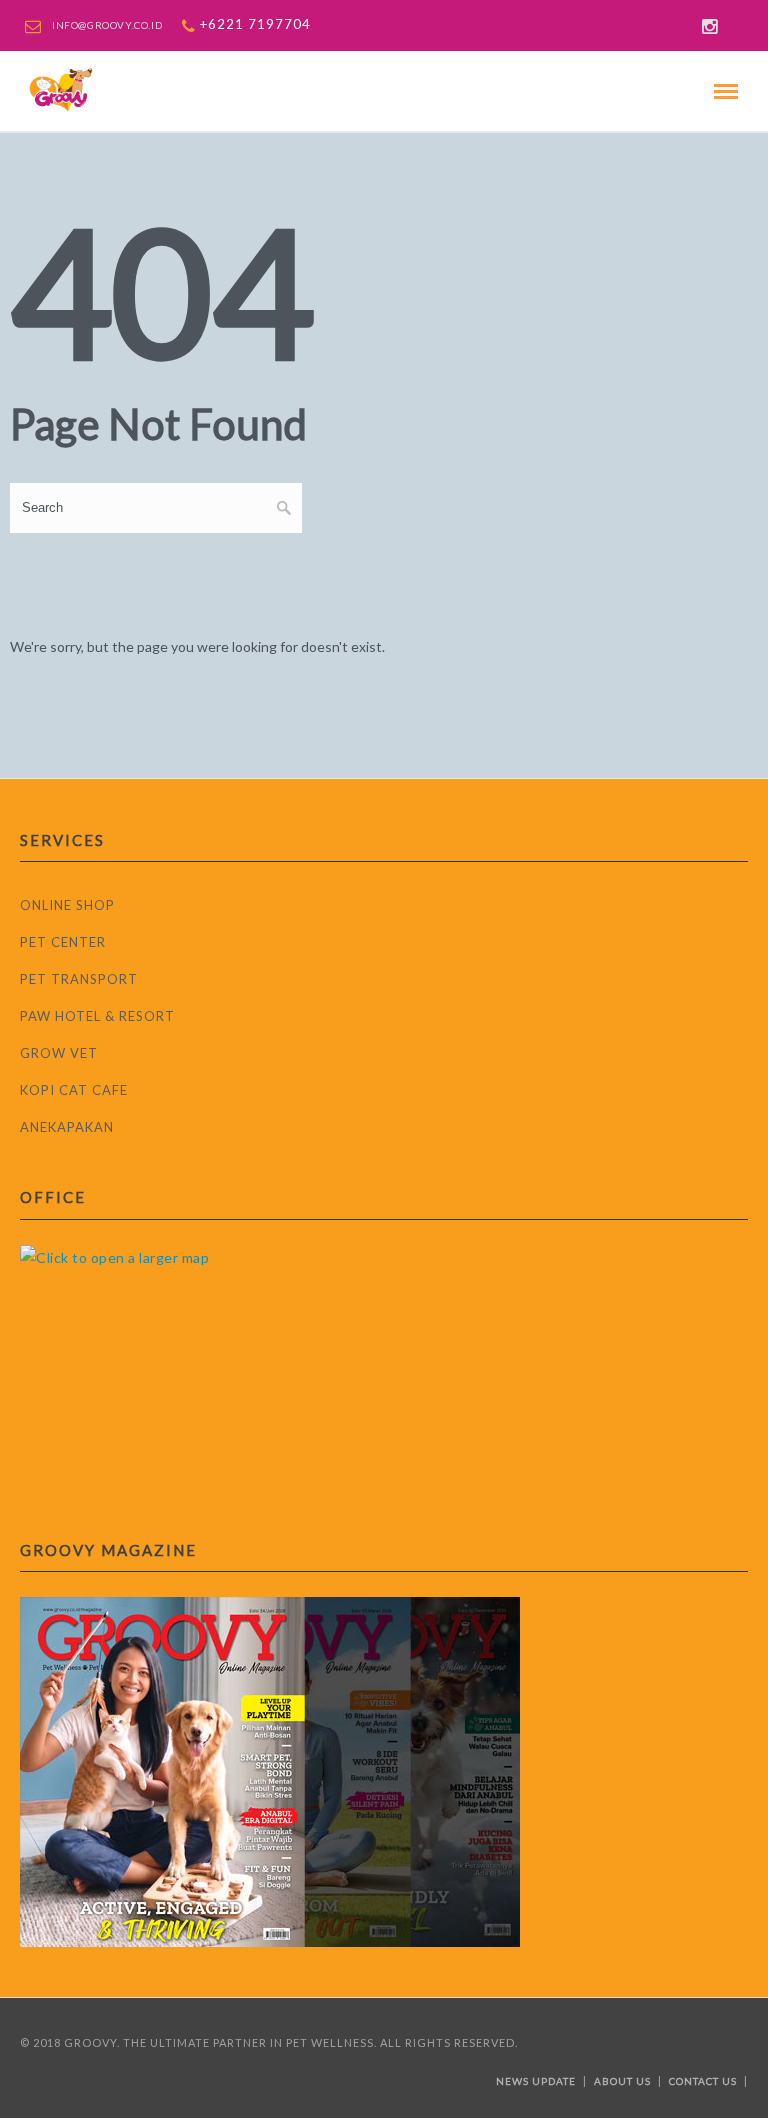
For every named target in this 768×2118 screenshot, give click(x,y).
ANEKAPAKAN (67, 1127)
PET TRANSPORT (79, 979)
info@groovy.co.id (107, 25)
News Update (536, 2081)
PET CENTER (63, 942)
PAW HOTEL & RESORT (97, 1016)
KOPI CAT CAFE (74, 1090)
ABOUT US (622, 2081)
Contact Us (703, 2081)
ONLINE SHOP (67, 905)
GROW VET (59, 1053)
